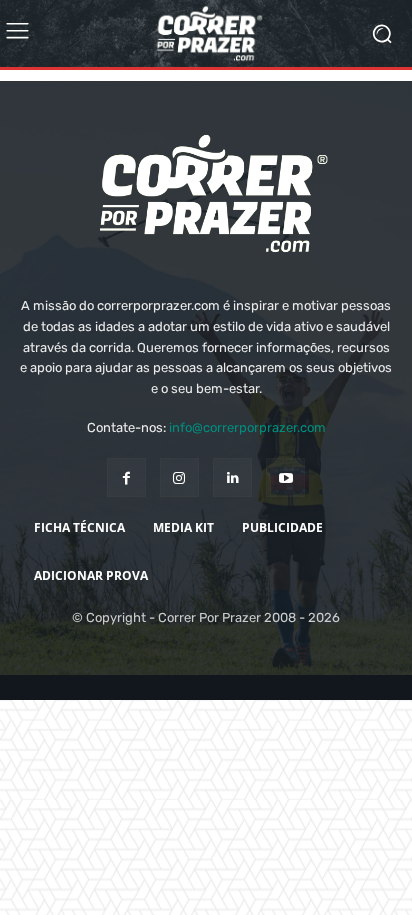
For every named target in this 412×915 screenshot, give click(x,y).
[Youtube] (285, 514)
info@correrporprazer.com (247, 464)
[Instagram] (179, 514)
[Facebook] (126, 514)
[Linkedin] (232, 514)
